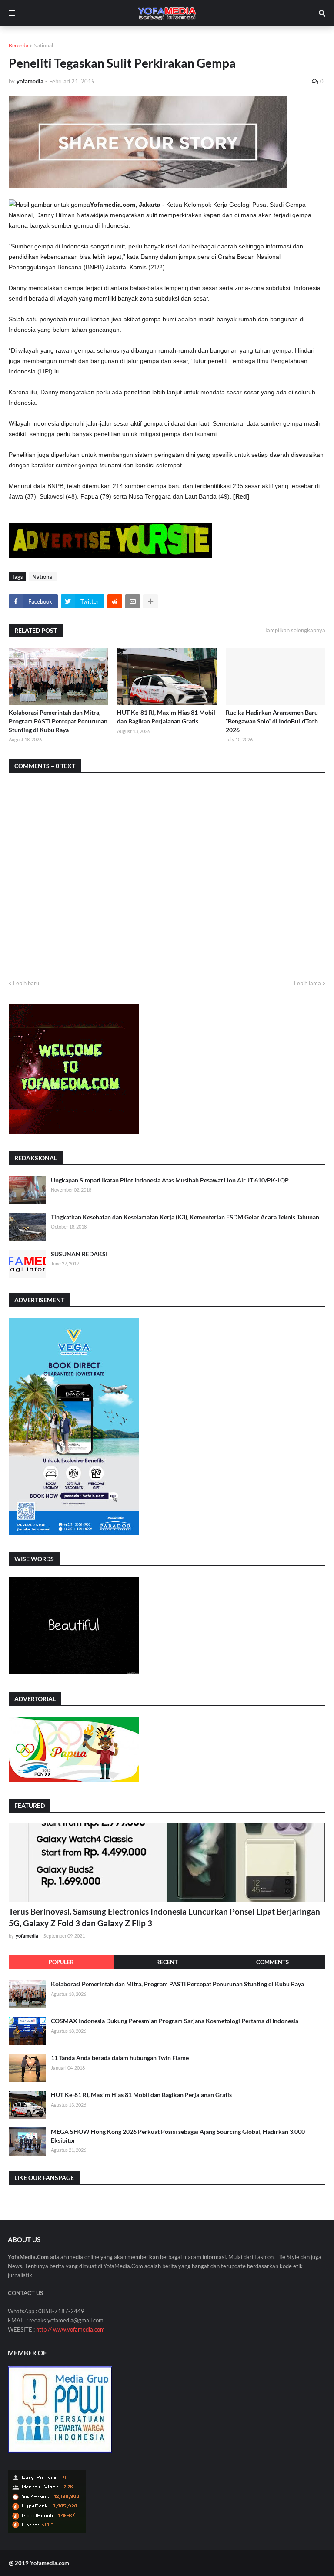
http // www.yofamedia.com (70, 2329)
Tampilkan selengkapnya (295, 630)
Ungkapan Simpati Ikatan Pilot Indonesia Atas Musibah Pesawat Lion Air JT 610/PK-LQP (170, 1180)
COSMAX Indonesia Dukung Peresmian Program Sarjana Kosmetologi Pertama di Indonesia (175, 2021)
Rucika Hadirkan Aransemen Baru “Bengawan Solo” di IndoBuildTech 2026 (272, 721)
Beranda (18, 45)
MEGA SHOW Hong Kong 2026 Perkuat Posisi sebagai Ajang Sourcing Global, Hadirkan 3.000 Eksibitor (178, 2136)
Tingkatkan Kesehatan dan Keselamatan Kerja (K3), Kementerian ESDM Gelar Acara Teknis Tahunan (185, 1217)
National (43, 45)
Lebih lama (307, 983)
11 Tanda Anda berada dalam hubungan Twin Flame (120, 2058)
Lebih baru (26, 983)
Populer (61, 1962)
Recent (167, 1962)
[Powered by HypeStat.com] (47, 2531)
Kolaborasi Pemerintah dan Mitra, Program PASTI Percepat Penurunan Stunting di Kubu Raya (58, 721)
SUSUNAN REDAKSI (79, 1254)
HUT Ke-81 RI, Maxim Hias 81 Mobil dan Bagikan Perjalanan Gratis (166, 717)
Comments (272, 1962)
